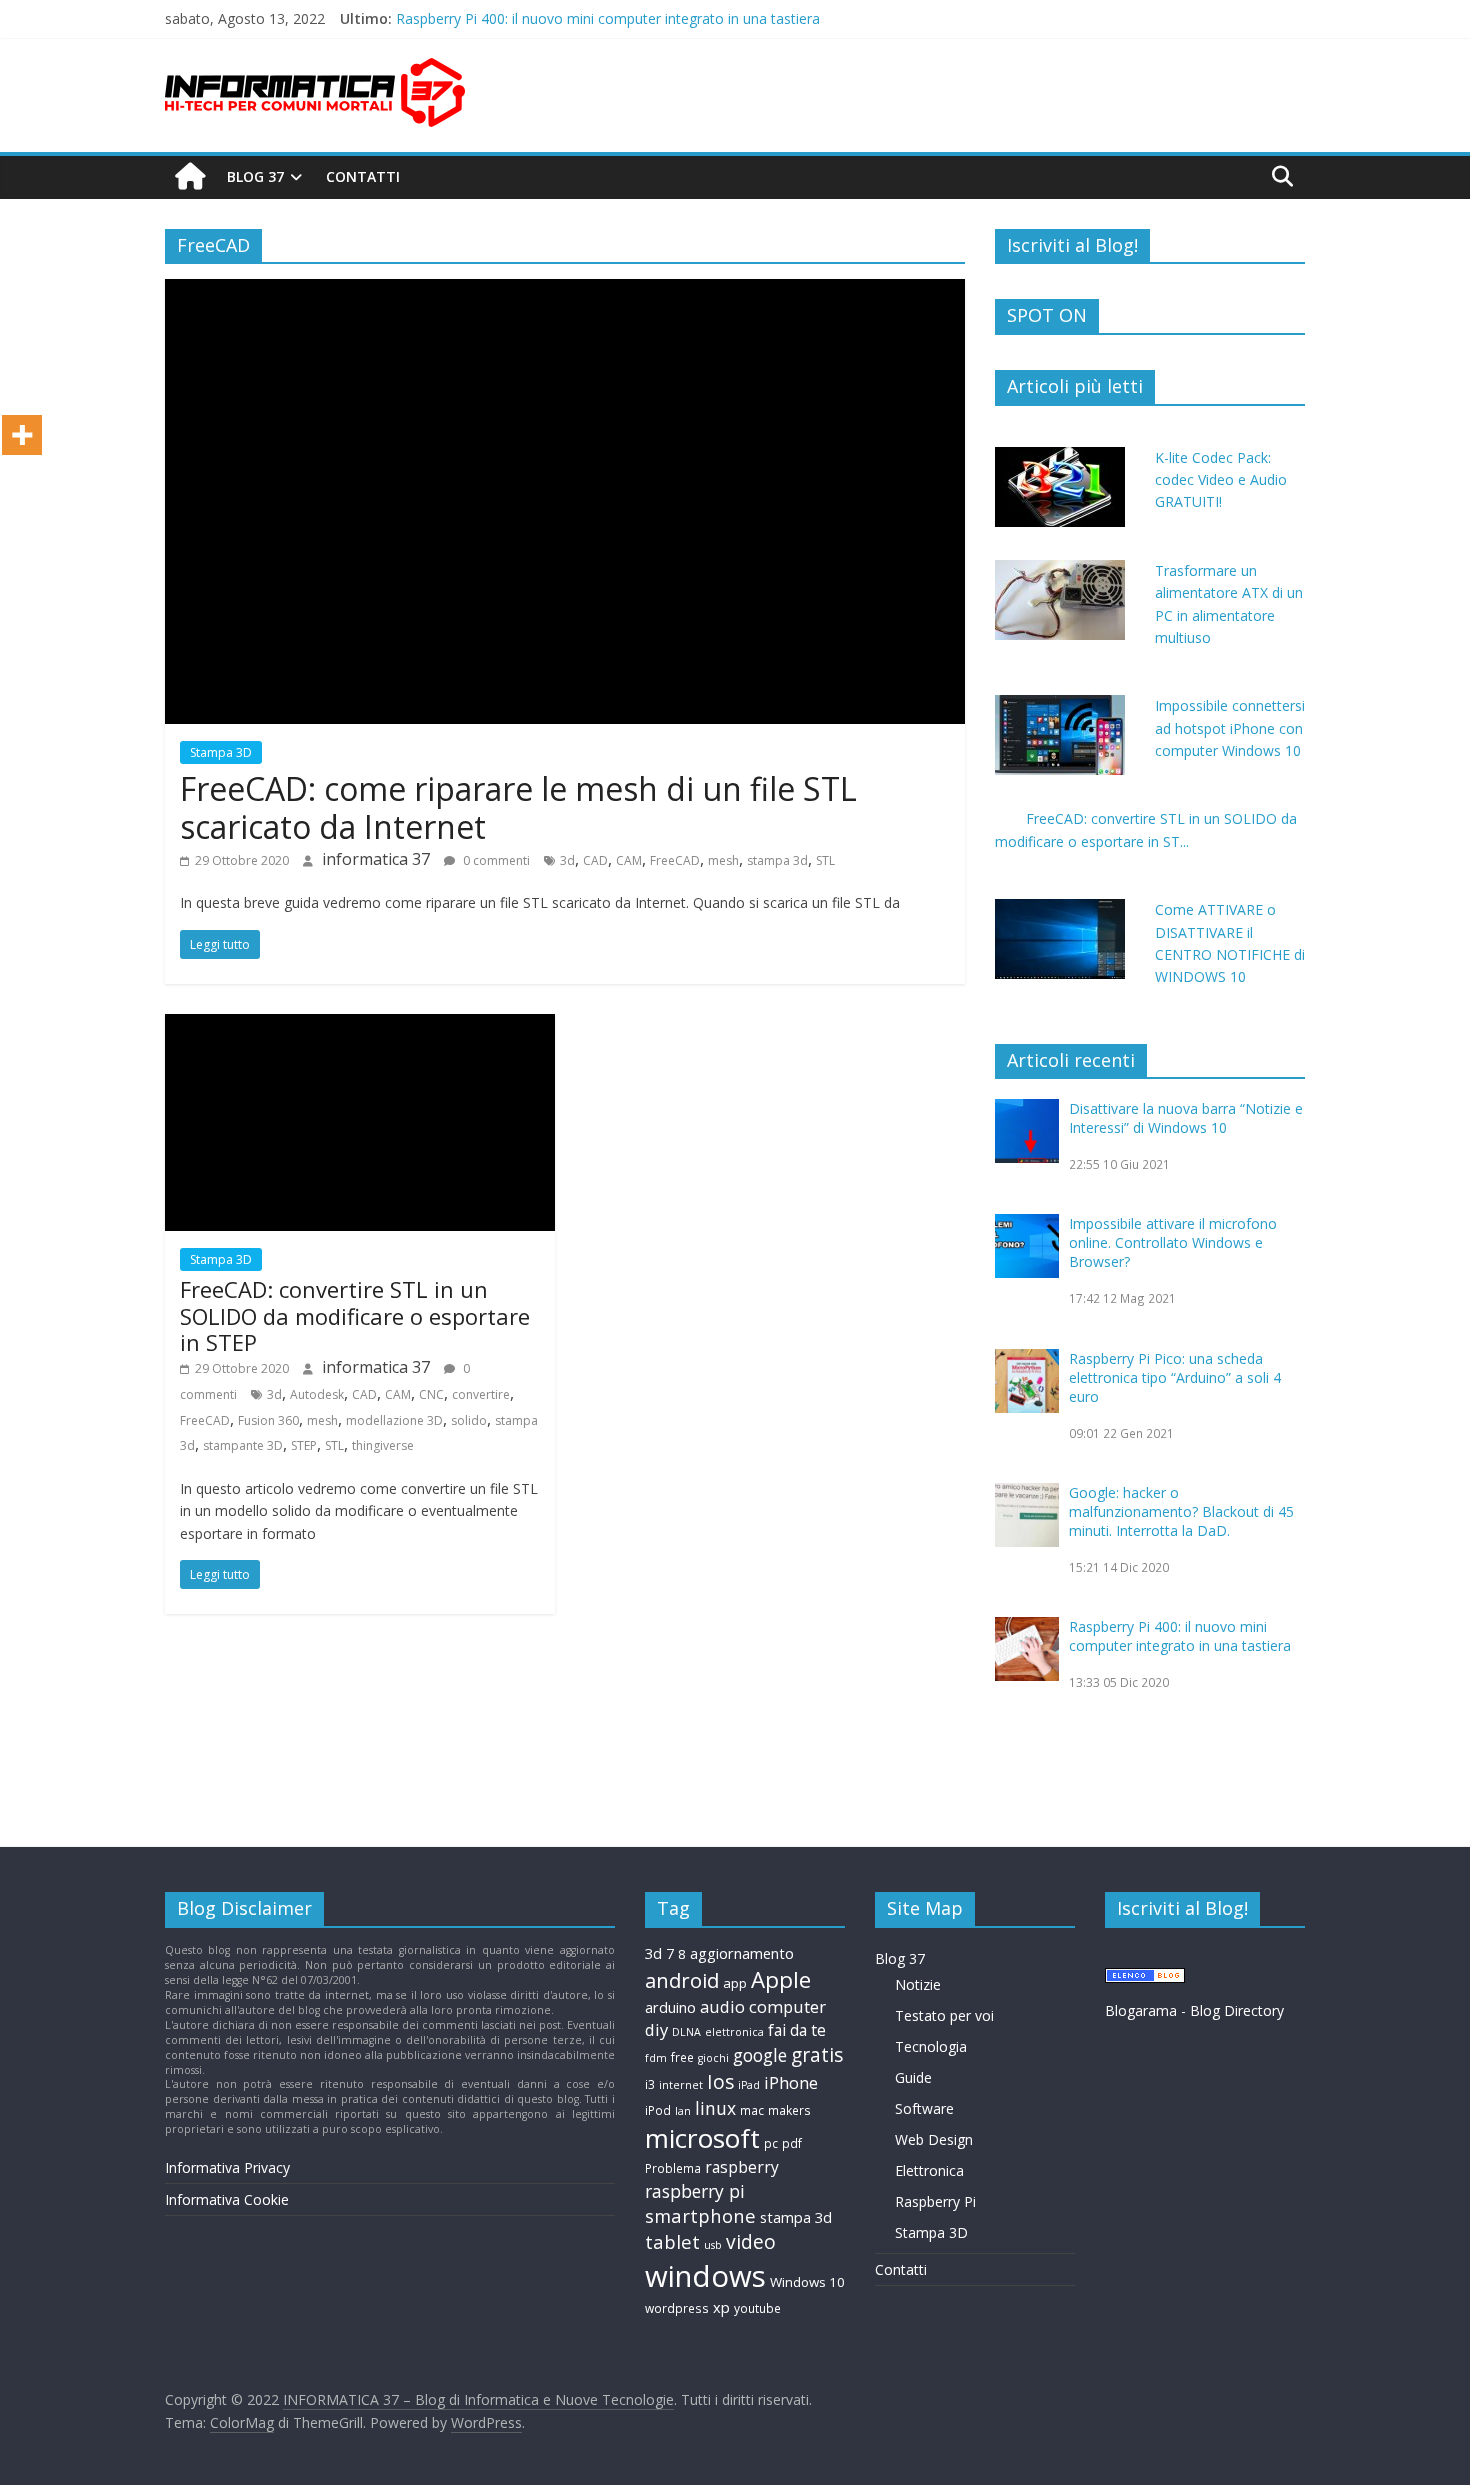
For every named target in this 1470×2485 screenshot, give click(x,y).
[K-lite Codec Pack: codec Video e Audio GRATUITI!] (1060, 457)
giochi (713, 2058)
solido (469, 1420)
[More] (22, 435)
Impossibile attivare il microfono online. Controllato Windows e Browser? (1173, 1242)
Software (924, 2108)
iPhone (791, 2082)
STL (825, 860)
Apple (781, 1979)
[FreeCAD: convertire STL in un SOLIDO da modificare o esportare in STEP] (360, 1026)
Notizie (918, 1984)
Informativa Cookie (227, 2199)
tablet (672, 2241)
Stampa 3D (221, 752)
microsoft (702, 2138)
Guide (913, 2077)
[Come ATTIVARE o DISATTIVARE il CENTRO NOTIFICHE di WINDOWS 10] (1060, 909)
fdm (656, 2058)
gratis (817, 2054)
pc (771, 2143)
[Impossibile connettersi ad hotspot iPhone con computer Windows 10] (1060, 705)
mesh (723, 860)
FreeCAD (675, 860)
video (751, 2241)
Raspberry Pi (935, 2201)
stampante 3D (243, 1445)
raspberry (742, 2167)
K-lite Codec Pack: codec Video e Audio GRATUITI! (1221, 480)
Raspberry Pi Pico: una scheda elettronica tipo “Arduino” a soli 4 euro (1175, 1377)
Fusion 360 (268, 1420)
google (760, 2055)
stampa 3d (777, 860)
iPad (749, 2085)
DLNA (686, 2032)
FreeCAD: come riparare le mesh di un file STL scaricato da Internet (518, 807)
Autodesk (317, 1394)
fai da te (797, 2030)
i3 (650, 2084)
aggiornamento (742, 1953)
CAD (595, 860)
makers (789, 2110)
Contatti (363, 176)
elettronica (734, 2032)
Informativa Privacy (227, 2167)
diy (656, 2029)
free (682, 2057)
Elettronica (929, 2170)
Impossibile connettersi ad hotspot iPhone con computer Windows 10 (1230, 728)
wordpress (677, 2308)
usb (713, 2245)
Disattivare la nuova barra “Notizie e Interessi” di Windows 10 (1186, 1118)
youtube (757, 2308)
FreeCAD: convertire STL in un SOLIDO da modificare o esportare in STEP (355, 1315)
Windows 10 (807, 2282)
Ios (720, 2081)
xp (721, 2307)
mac (752, 2110)
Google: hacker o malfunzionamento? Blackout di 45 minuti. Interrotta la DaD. (648, 14)
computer (787, 2006)
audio (722, 2006)
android (682, 1980)
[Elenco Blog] (1145, 1977)
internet (681, 2085)
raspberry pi (695, 2191)
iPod (658, 2110)
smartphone (700, 2215)
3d (567, 860)
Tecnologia (931, 2046)
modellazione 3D (394, 1420)
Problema (673, 2168)
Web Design (934, 2139)
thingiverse (383, 1445)
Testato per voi (944, 2015)
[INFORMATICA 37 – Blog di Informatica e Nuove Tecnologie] (190, 177)
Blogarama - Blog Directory (1194, 2010)
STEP (304, 1445)
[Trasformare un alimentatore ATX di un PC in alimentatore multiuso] (1060, 570)
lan (683, 2111)
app (735, 1983)
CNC (431, 1394)
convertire (481, 1394)
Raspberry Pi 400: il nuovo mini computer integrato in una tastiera (1180, 1636)
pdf (792, 2143)
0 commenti (495, 860)
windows (705, 2276)
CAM (629, 860)
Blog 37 (255, 176)
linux (715, 2108)
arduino (670, 2007)
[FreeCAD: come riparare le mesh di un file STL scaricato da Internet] (565, 291)
